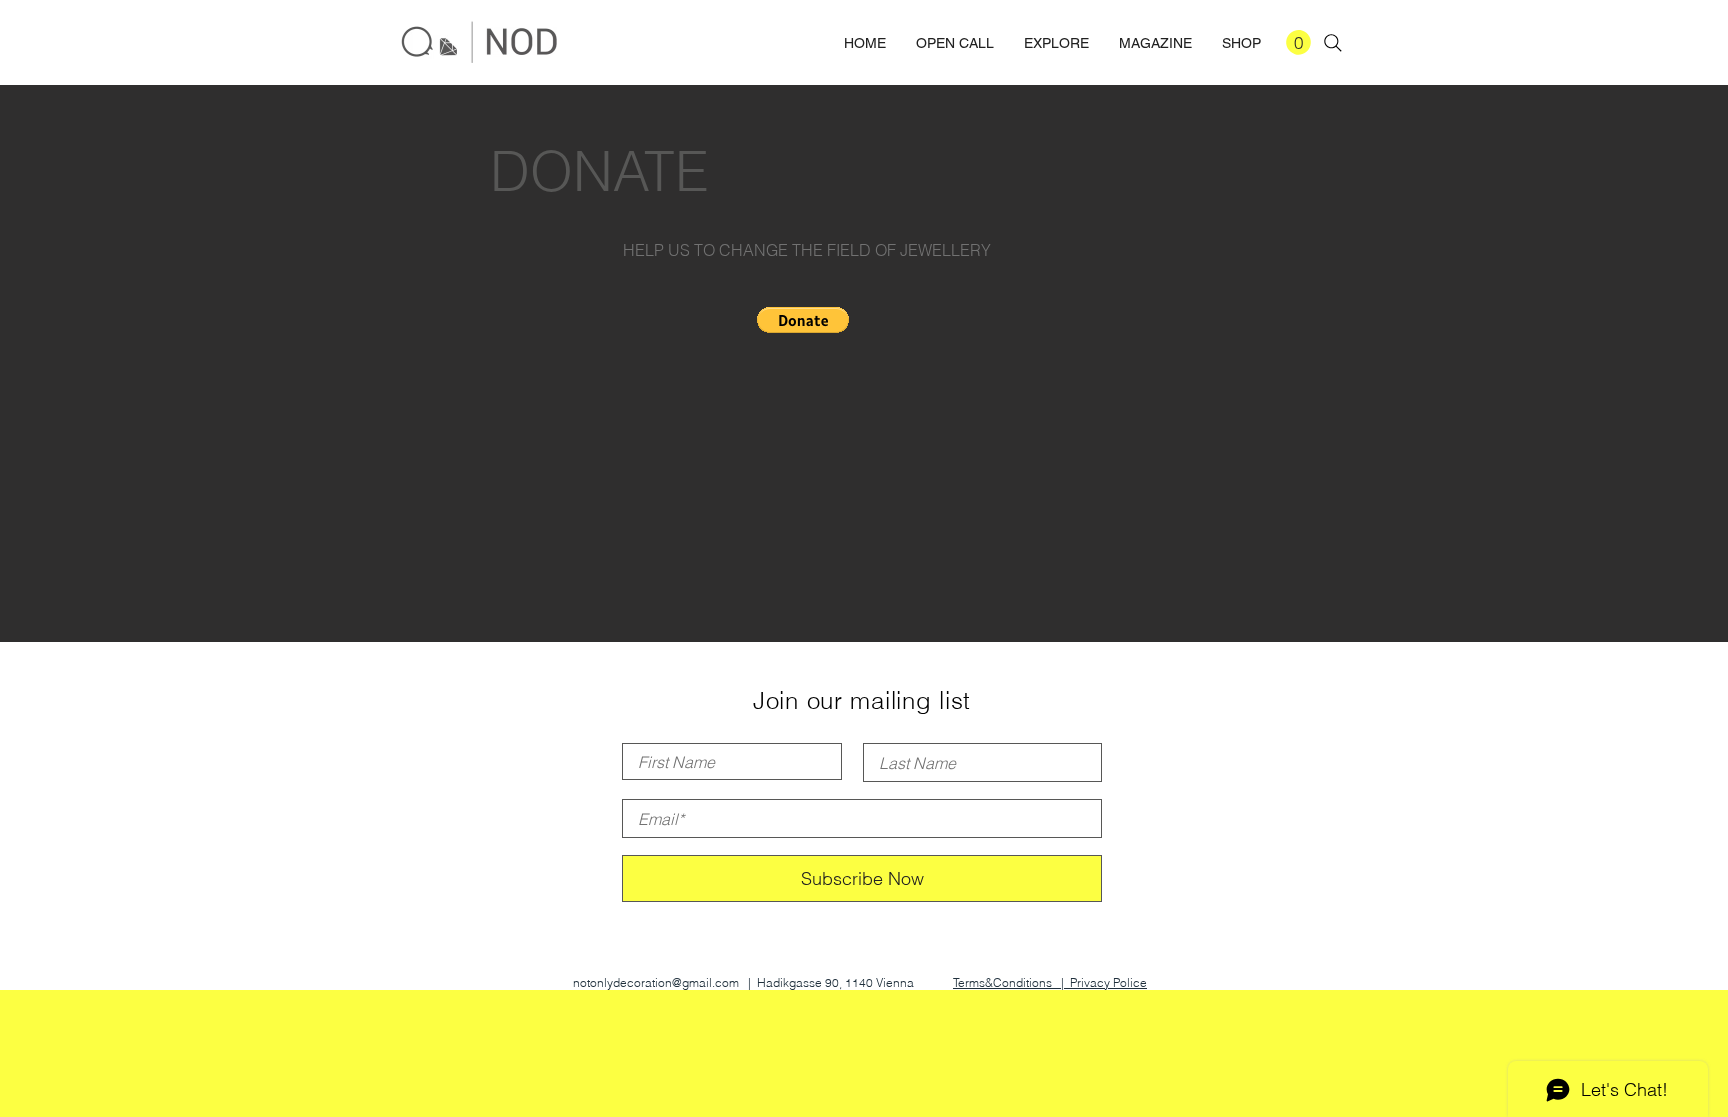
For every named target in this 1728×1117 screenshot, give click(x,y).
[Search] (1333, 43)
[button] (1298, 42)
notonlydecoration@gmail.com (656, 982)
